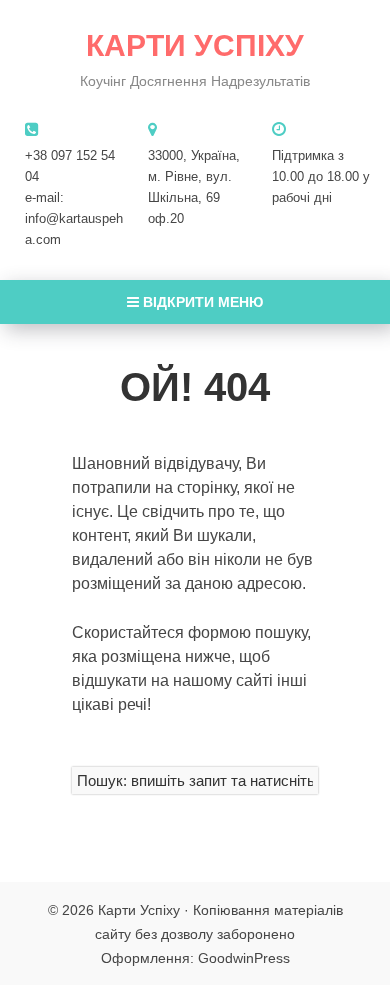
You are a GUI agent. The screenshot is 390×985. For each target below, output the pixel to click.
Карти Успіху (195, 45)
